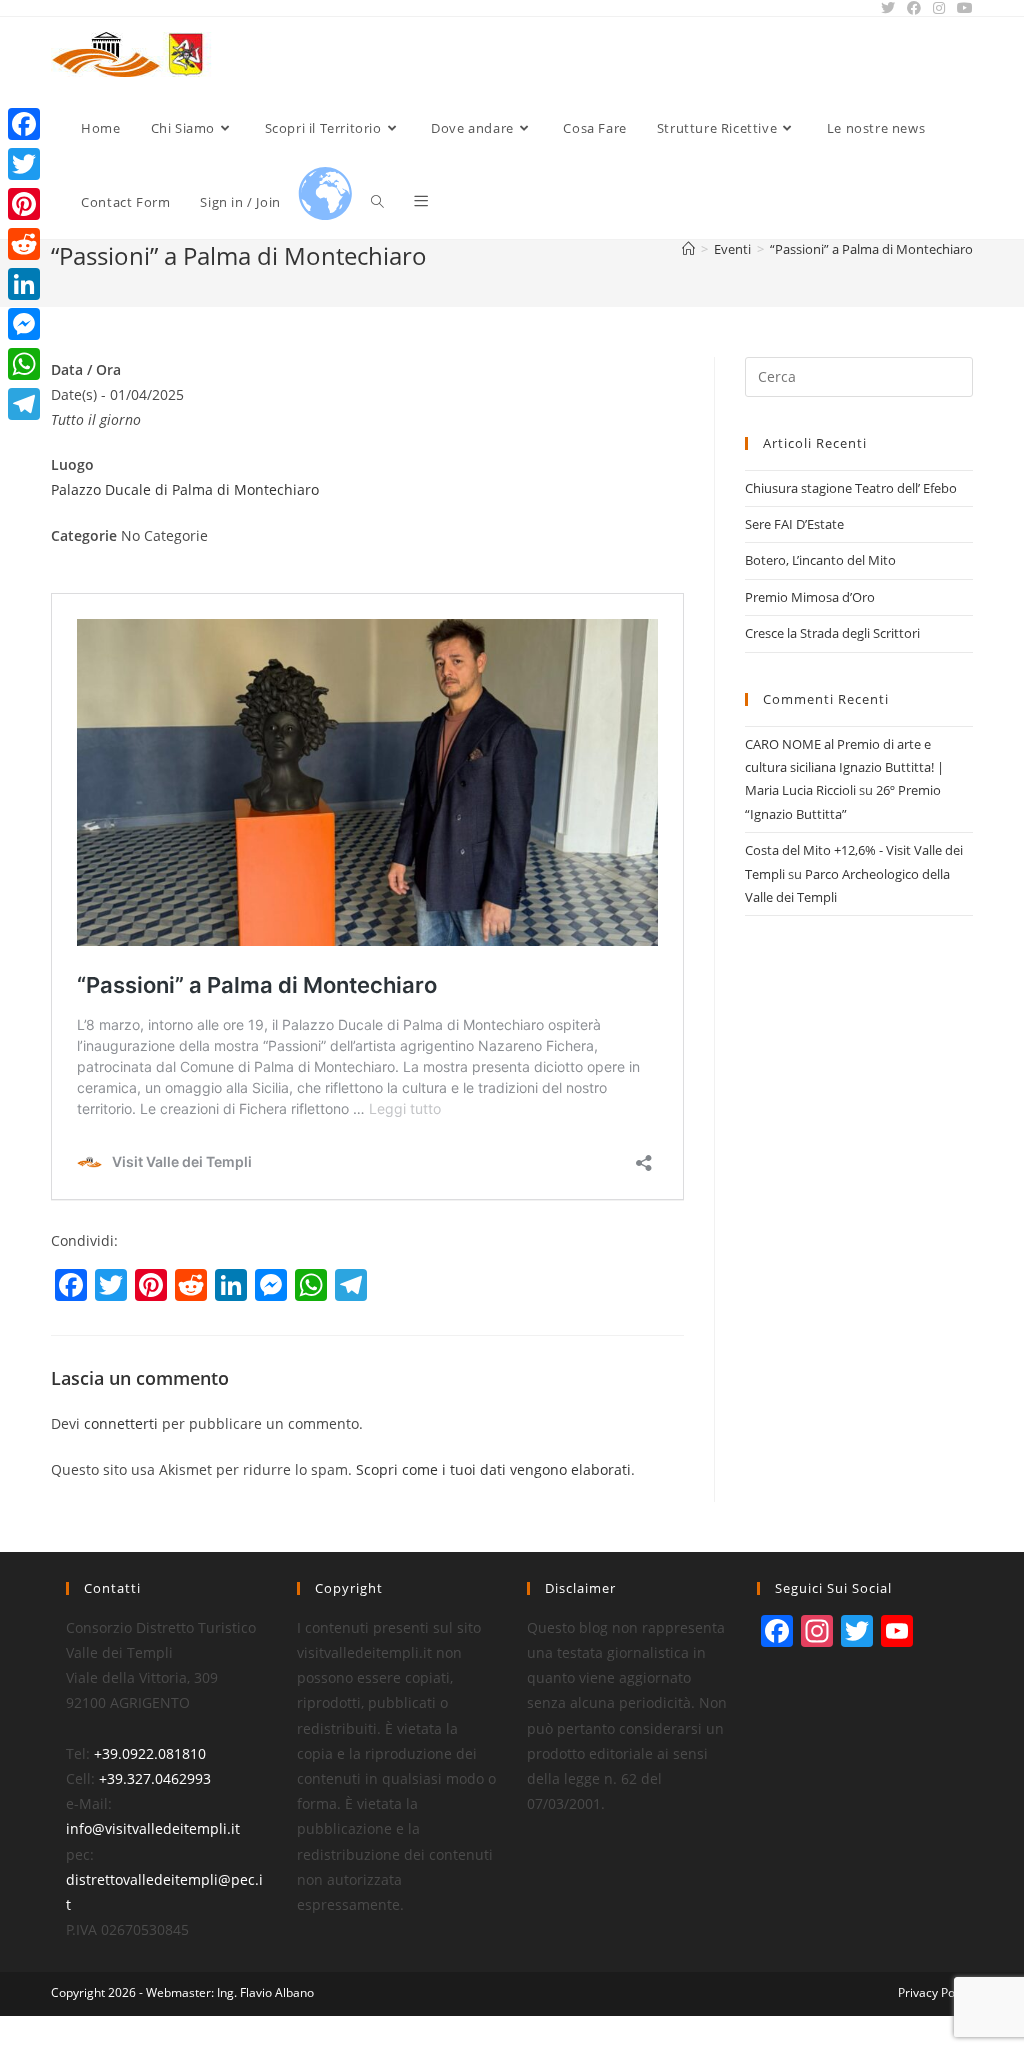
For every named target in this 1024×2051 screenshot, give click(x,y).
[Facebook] (24, 124)
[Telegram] (24, 404)
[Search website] (377, 202)
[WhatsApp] (24, 364)
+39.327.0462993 (155, 1778)
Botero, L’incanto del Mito (820, 560)
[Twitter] (24, 164)
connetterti (121, 1423)
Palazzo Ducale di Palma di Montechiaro (185, 489)
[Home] (688, 249)
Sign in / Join (240, 202)
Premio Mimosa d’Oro (810, 597)
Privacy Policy (935, 1992)
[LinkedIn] (24, 284)
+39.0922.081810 (150, 1753)
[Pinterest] (24, 204)
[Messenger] (24, 324)
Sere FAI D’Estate (794, 524)
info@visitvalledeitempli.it (153, 1828)
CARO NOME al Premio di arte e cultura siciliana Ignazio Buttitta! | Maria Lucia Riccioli (844, 767)
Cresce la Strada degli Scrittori (832, 633)
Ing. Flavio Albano (265, 1992)
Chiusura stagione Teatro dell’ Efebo (851, 488)
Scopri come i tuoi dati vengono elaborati (493, 1469)
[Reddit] (24, 244)
